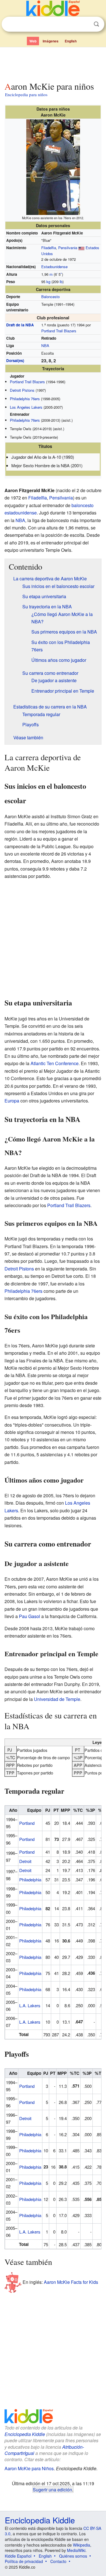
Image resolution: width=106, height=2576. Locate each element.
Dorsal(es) (15, 360)
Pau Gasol (30, 1616)
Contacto (58, 2561)
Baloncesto (50, 297)
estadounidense (21, 513)
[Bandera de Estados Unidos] (81, 248)
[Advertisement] (53, 63)
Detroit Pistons (22, 390)
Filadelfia (49, 248)
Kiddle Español (18, 2556)
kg (48, 282)
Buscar (96, 24)
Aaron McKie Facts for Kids (71, 2282)
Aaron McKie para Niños (29, 2468)
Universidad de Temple (57, 1699)
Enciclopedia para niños (26, 94)
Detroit (25, 1861)
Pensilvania (68, 248)
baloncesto (83, 505)
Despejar (85, 24)
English (71, 41)
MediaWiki (76, 2550)
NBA (45, 345)
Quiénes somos (73, 2556)
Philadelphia (30, 1880)
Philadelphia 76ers (25, 399)
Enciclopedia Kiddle (25, 2434)
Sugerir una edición (52, 2489)
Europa (12, 1101)
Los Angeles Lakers (26, 407)
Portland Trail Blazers (59, 331)
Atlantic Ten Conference (55, 1063)
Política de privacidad (24, 2561)
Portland (27, 1823)
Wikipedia (82, 2545)
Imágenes (51, 41)
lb (61, 282)
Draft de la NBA (20, 325)
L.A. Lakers (30, 2005)
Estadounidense (54, 267)
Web (33, 41)
